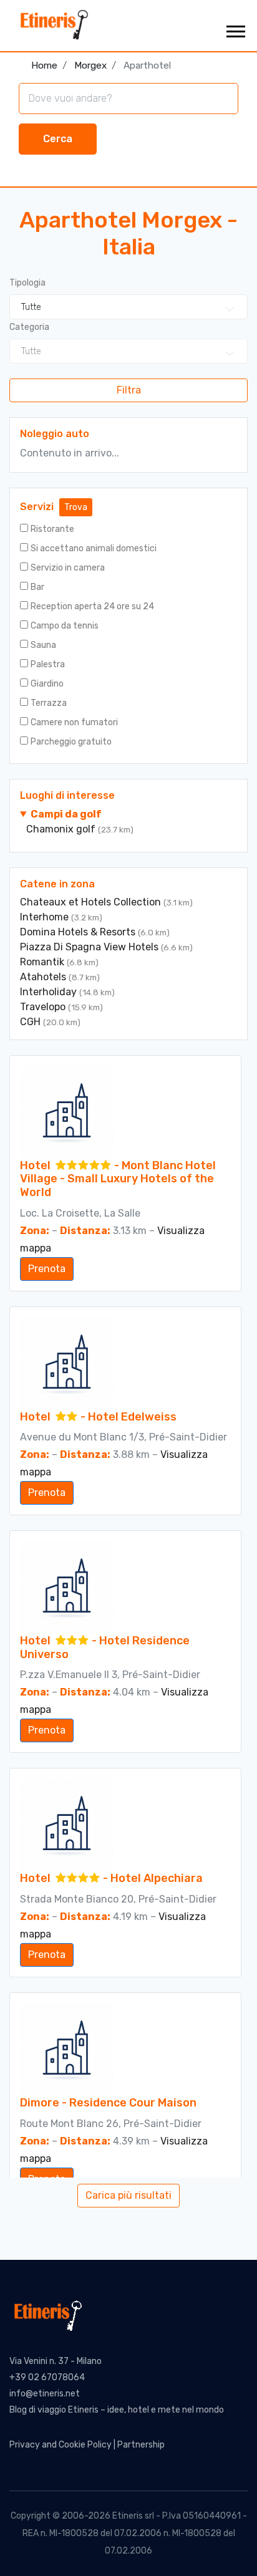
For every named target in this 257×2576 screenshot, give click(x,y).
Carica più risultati (128, 2195)
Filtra (129, 390)
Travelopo (44, 1007)
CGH (32, 1022)
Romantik (43, 962)
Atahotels (44, 977)
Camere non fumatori (74, 722)
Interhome (46, 917)
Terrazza (49, 703)
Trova (76, 507)
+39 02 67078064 (47, 2377)
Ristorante (52, 529)
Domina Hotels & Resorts (79, 932)
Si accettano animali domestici (94, 548)
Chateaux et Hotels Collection (92, 902)
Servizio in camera (68, 568)
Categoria (29, 327)
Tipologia (27, 283)
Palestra (48, 664)
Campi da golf (66, 814)
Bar (37, 587)
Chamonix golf (62, 829)
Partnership (141, 2445)
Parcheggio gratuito (71, 742)
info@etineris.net (45, 2394)
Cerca (58, 139)
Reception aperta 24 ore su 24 (92, 606)
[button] (235, 29)
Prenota (47, 1269)
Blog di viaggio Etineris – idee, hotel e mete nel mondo (117, 2410)
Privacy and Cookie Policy (61, 2445)
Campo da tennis (65, 626)
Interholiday (50, 992)
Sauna (43, 645)
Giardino (47, 684)
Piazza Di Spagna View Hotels (90, 947)
